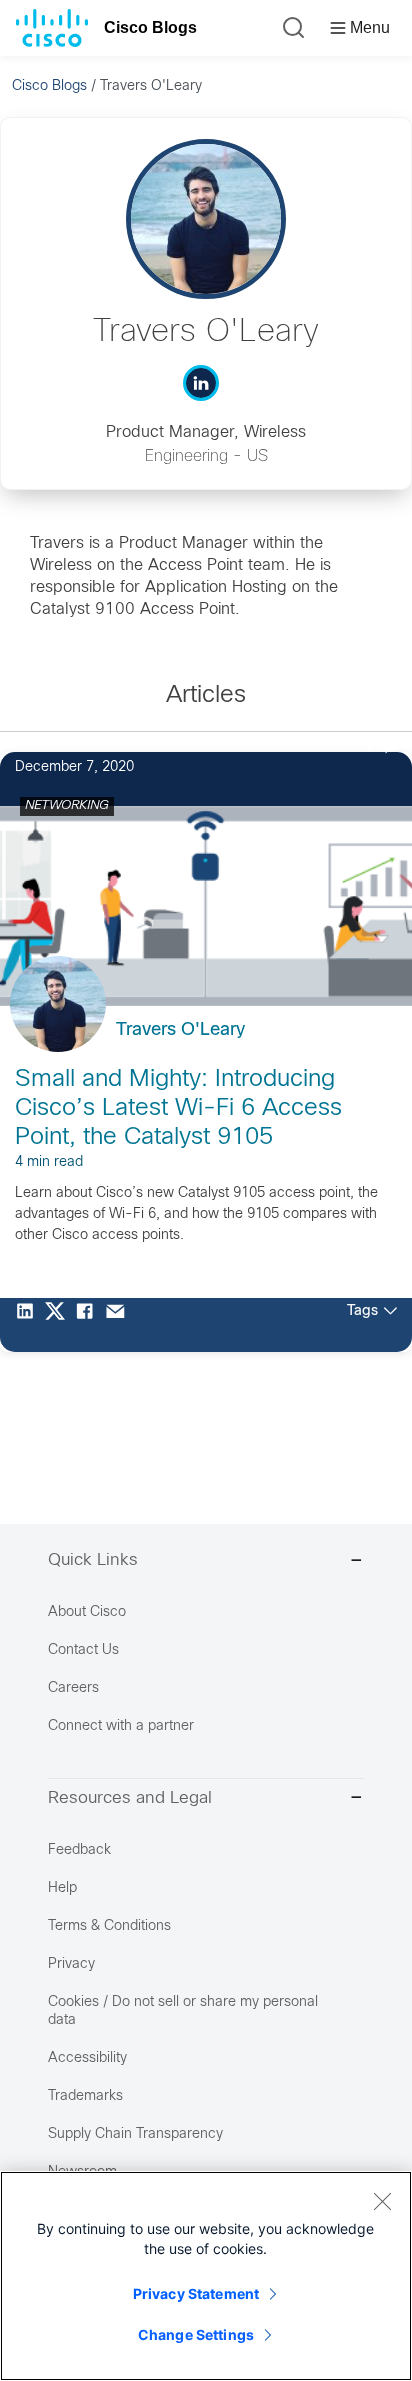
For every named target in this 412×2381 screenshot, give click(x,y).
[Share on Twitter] (60, 1325)
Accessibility (87, 2058)
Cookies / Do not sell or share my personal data (183, 2011)
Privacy (71, 1964)
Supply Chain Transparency (135, 2134)
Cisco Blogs (150, 27)
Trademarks (85, 2096)
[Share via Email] (120, 1325)
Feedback (79, 1850)
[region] (206, 2276)
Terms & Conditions (109, 1926)
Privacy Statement (196, 2293)
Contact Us (83, 1650)
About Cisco (87, 1612)
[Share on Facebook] (90, 1325)
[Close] (382, 2201)
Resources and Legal (130, 1799)
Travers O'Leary (180, 1030)
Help (62, 1888)
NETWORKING (67, 806)
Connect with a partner (121, 1726)
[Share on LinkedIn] (30, 1325)
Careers (73, 1688)
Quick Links (93, 1561)
